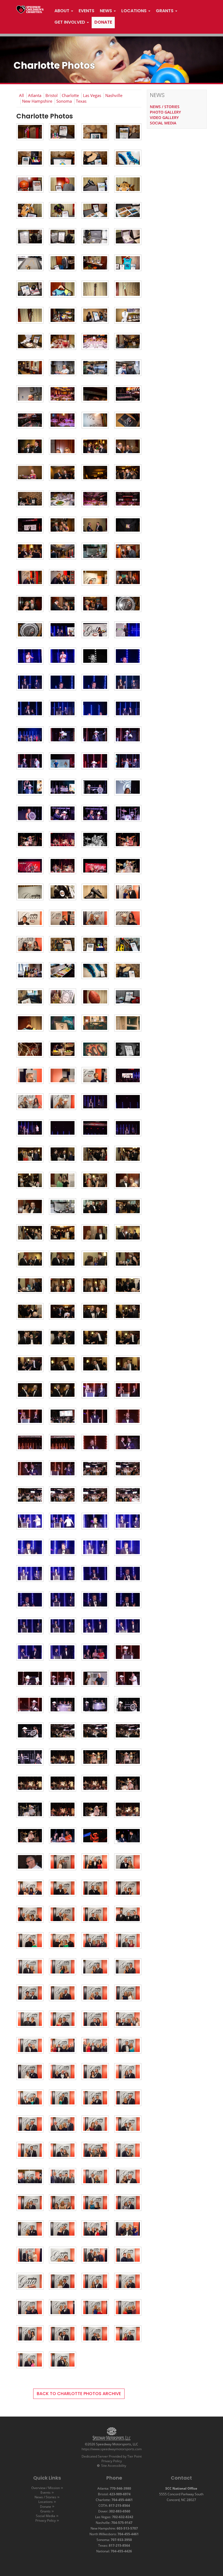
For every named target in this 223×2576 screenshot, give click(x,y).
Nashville (114, 95)
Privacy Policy (112, 2461)
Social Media (46, 2516)
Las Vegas (92, 95)
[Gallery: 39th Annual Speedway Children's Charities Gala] (30, 134)
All (21, 95)
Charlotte (70, 95)
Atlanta (35, 95)
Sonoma (64, 101)
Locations (46, 2502)
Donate (46, 2507)
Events (46, 2492)
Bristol (52, 95)
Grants (45, 2511)
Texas (81, 101)
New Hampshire (37, 101)
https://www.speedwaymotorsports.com (112, 2449)
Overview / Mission (46, 2488)
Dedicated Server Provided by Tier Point (112, 2456)
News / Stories (45, 2497)
